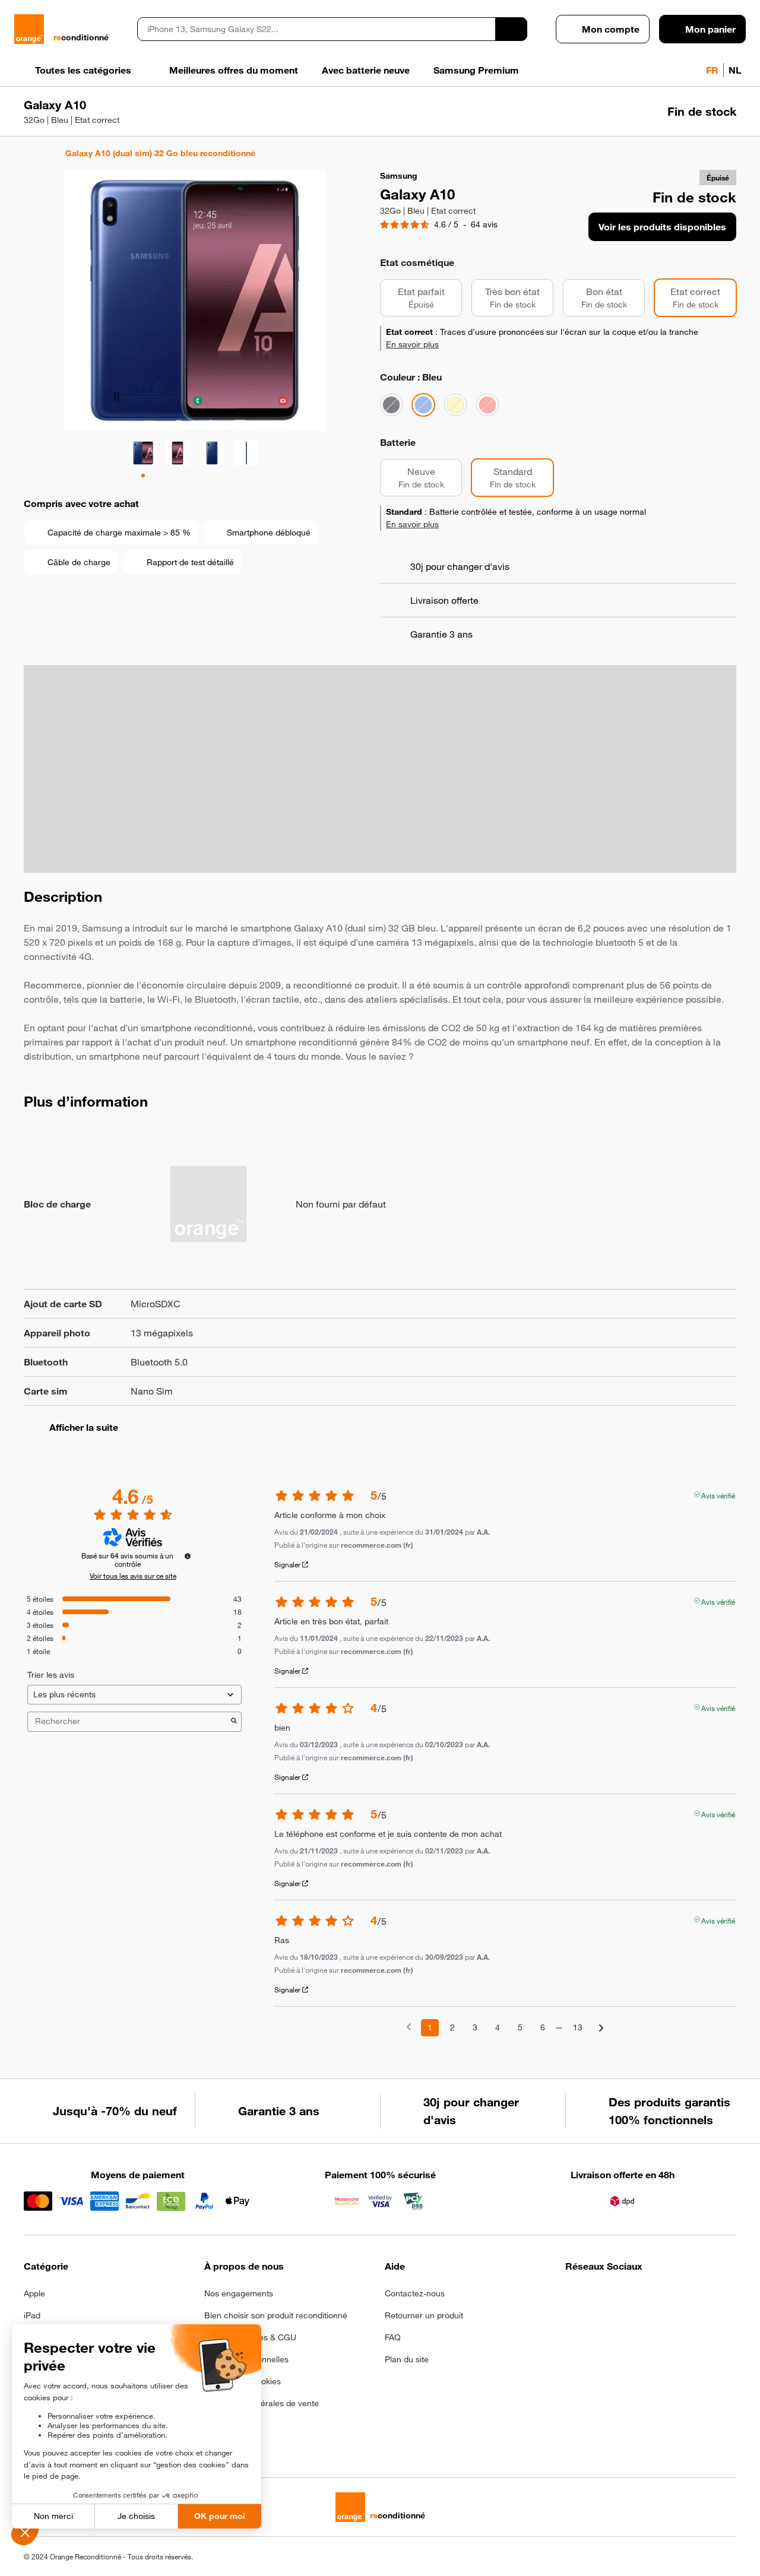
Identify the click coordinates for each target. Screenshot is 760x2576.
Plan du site (407, 2359)
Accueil (29, 153)
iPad (32, 2315)
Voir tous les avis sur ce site (133, 1576)
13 (578, 2027)
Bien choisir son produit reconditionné (276, 2315)
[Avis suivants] (601, 2028)
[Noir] (391, 405)
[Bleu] (423, 405)
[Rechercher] (511, 29)
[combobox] (316, 29)
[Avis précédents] (409, 2027)
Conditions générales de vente (262, 2403)
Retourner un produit (424, 2315)
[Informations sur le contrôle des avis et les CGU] (188, 1556)
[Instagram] (602, 2297)
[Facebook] (573, 2297)
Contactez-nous (415, 2293)
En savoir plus (412, 344)
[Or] (455, 405)
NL (735, 70)
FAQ (393, 2337)
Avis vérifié (718, 1494)
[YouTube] (689, 2297)
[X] (660, 2297)
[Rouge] (487, 405)
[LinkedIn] (631, 2297)
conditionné (81, 37)
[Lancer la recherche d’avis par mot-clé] (234, 1722)
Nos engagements (239, 2293)
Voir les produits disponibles (662, 227)
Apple (34, 2293)
